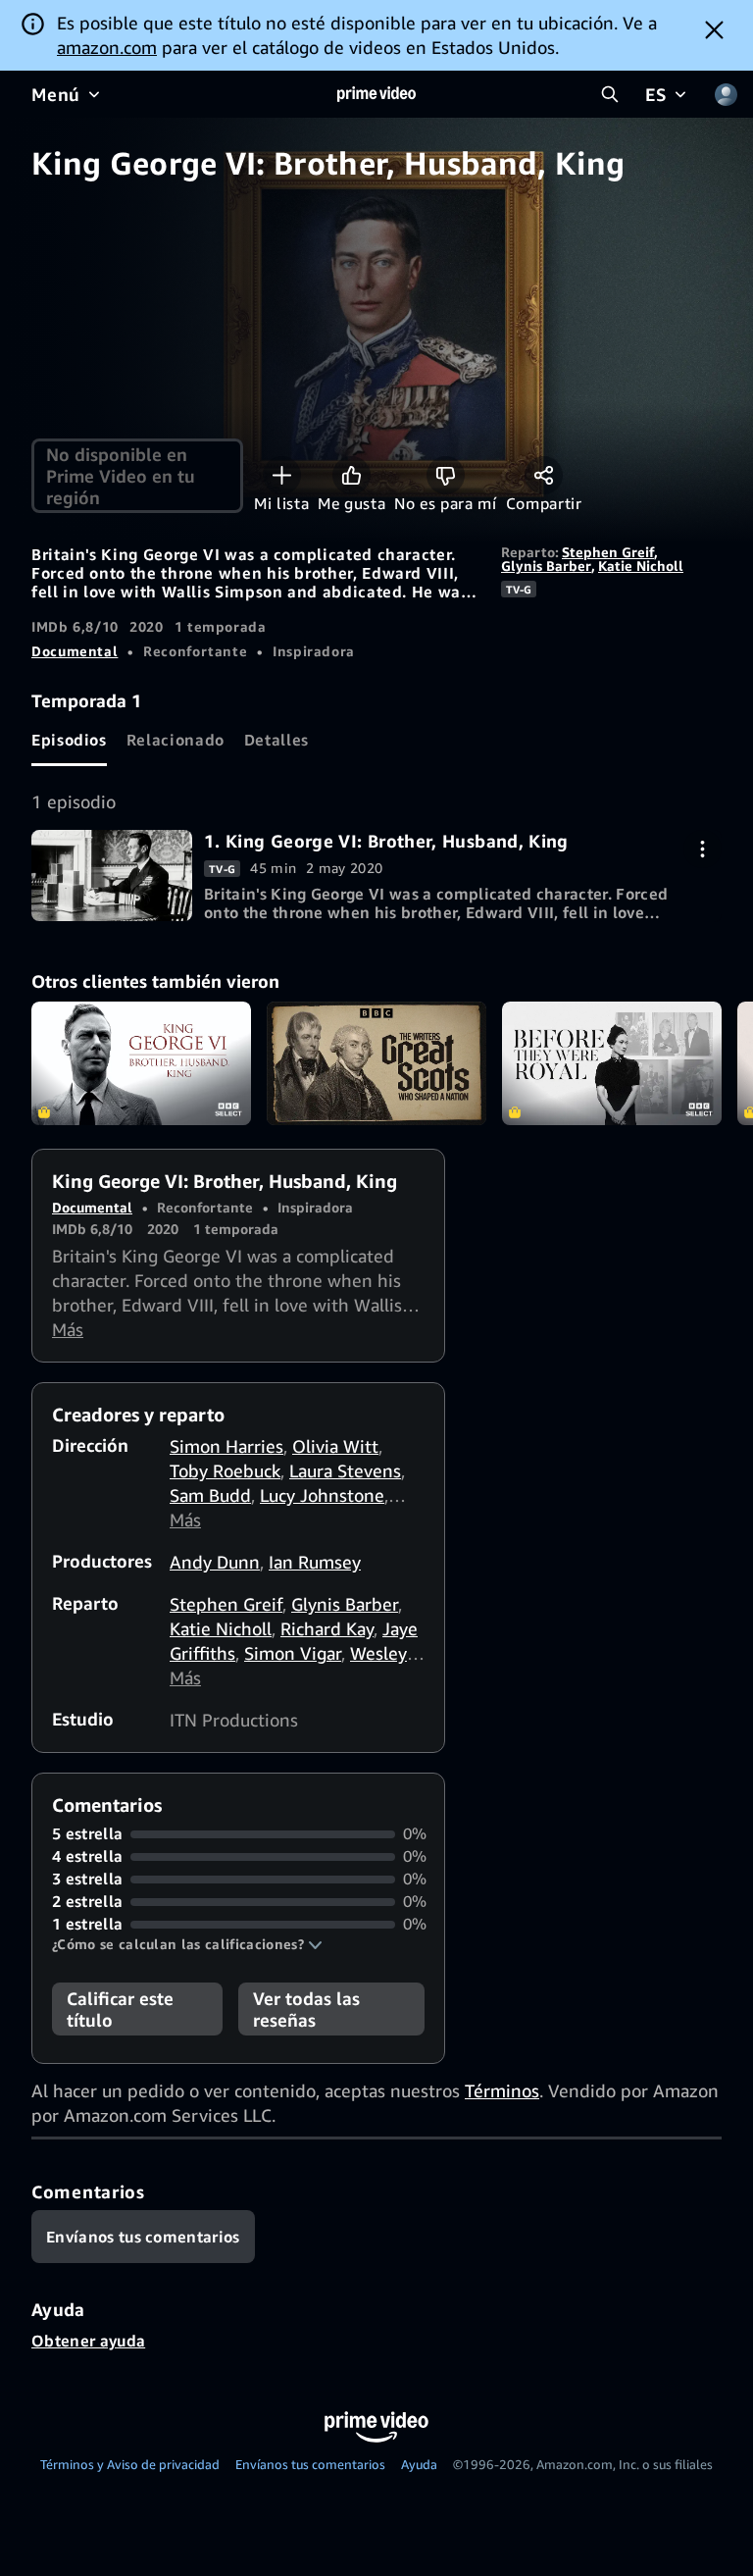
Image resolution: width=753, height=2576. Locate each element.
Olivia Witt (335, 1446)
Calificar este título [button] (120, 2009)
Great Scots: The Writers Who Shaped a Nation (376, 1063)
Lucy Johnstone (322, 1495)
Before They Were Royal (612, 1063)
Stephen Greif (608, 552)
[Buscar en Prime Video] (610, 94)
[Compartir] (544, 475)
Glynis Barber (546, 566)
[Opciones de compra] (703, 849)
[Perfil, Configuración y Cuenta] (726, 94)
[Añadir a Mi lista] (282, 475)
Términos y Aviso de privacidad (130, 2464)
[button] (187, 1944)
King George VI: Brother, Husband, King (141, 1063)
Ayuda (419, 2464)
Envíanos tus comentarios (310, 2464)
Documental (75, 651)
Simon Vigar (293, 1653)
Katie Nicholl (641, 566)
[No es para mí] (446, 475)
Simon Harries (226, 1446)
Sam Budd (210, 1495)
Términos (502, 2090)
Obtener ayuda (88, 2341)
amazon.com (107, 47)
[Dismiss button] (714, 29)
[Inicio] (376, 94)
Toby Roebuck (225, 1470)
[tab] (69, 740)
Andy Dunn (215, 1562)
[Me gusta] (351, 475)
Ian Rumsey (315, 1562)
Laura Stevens (345, 1470)
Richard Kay (327, 1628)
